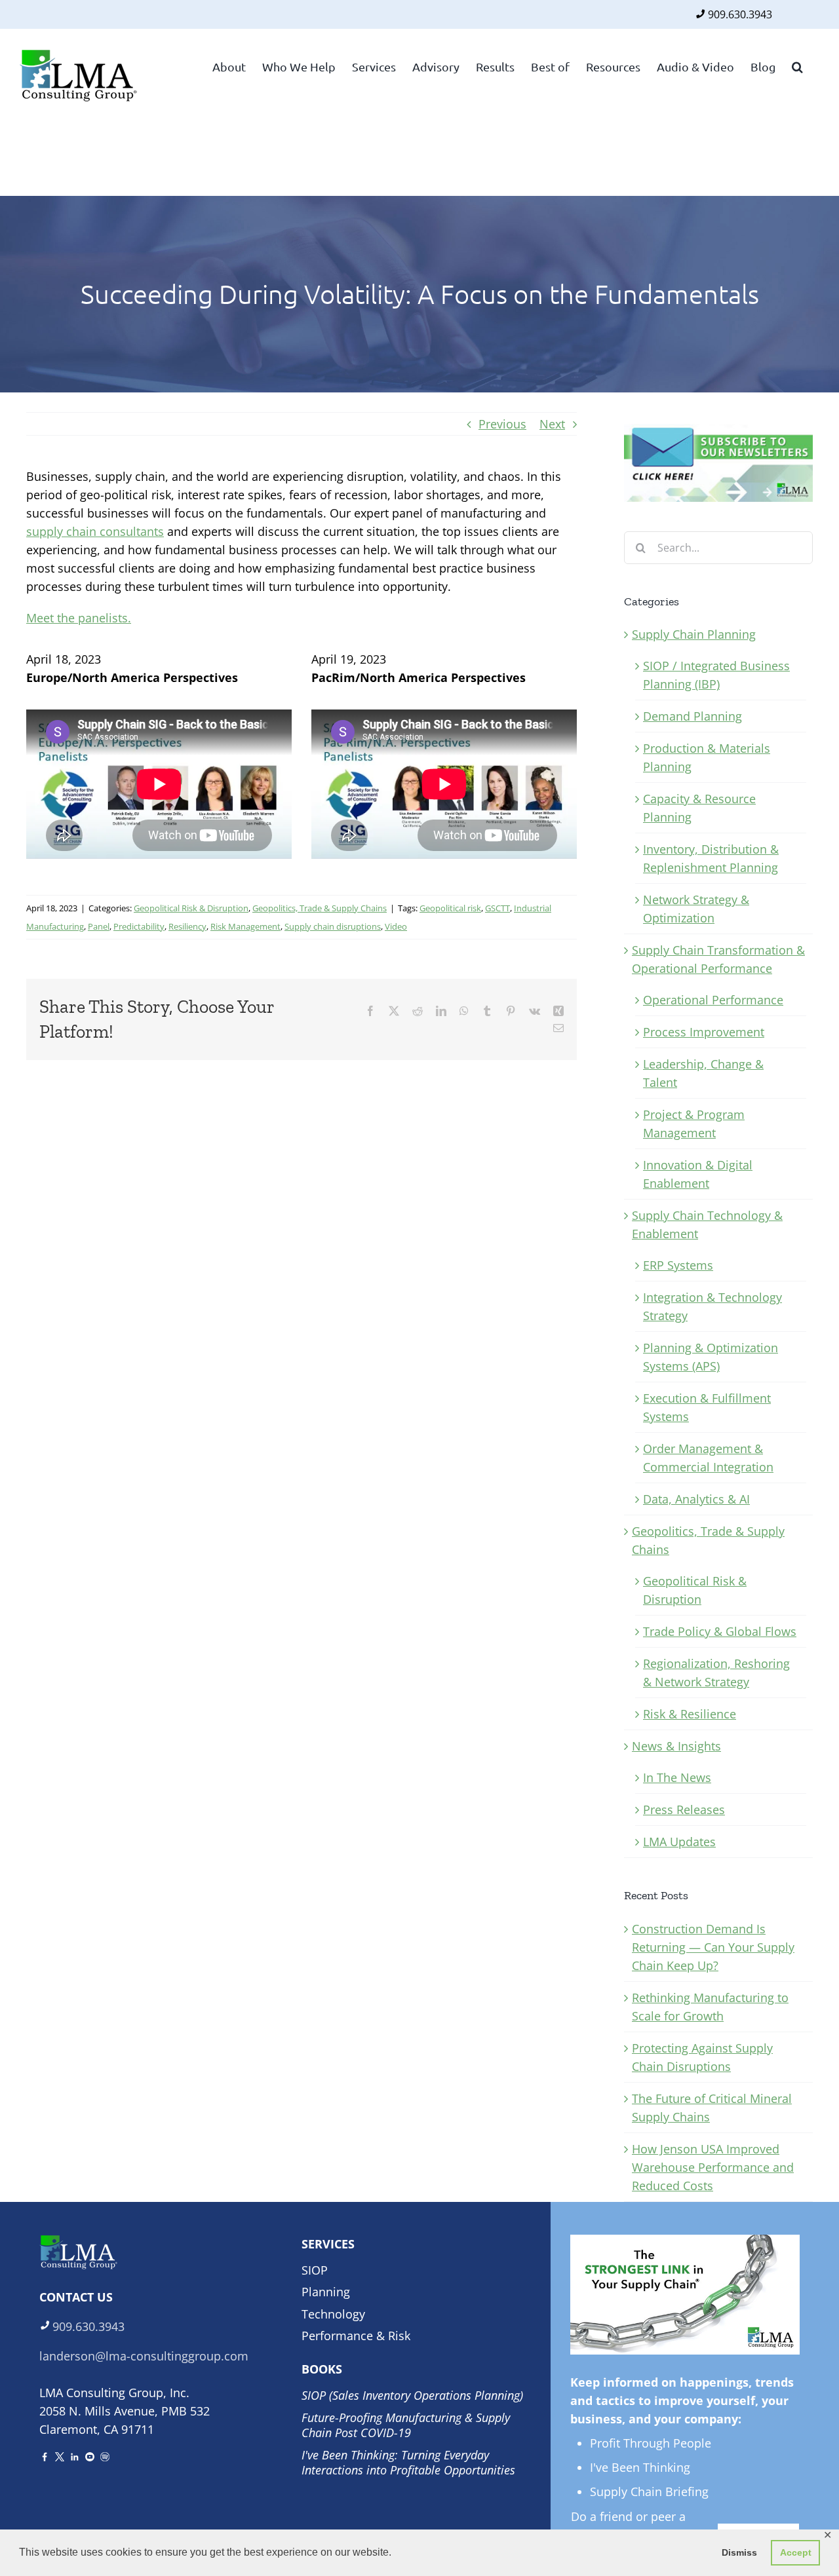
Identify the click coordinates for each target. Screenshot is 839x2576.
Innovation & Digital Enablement (698, 1174)
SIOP (315, 2270)
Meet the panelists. (79, 618)
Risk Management (245, 926)
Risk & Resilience (690, 1714)
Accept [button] (796, 2552)
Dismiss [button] (739, 2552)
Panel (99, 926)
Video (396, 926)
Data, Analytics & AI (696, 1499)
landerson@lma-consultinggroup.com (144, 2356)
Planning (326, 2292)
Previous (502, 424)
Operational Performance (713, 1000)
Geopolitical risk (450, 908)
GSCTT (498, 908)
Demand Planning (693, 716)
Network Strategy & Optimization (696, 909)
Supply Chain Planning (694, 634)
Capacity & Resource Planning (699, 808)
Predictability (139, 926)
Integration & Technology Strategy (712, 1306)
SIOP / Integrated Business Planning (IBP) (716, 675)
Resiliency (187, 926)
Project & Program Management (694, 1124)
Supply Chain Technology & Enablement (707, 1224)
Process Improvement (704, 1032)
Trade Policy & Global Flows (720, 1631)
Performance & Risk (356, 2336)
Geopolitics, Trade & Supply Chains (320, 908)
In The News (677, 1777)
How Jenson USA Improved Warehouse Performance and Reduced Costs (713, 2167)
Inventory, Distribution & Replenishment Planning (711, 858)
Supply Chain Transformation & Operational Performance (718, 959)
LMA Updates (679, 1842)
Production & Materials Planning (707, 757)
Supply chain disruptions (333, 926)
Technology (333, 2314)
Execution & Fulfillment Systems (707, 1407)
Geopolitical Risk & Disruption (191, 908)
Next (552, 424)
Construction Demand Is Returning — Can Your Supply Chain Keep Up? (713, 1947)
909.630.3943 (740, 14)
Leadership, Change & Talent (703, 1073)
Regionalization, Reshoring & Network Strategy (716, 1673)
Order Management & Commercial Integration (708, 1458)
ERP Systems (678, 1265)
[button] (797, 66)
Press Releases (684, 1809)
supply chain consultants (95, 531)
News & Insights (676, 1746)
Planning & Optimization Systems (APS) (711, 1357)
